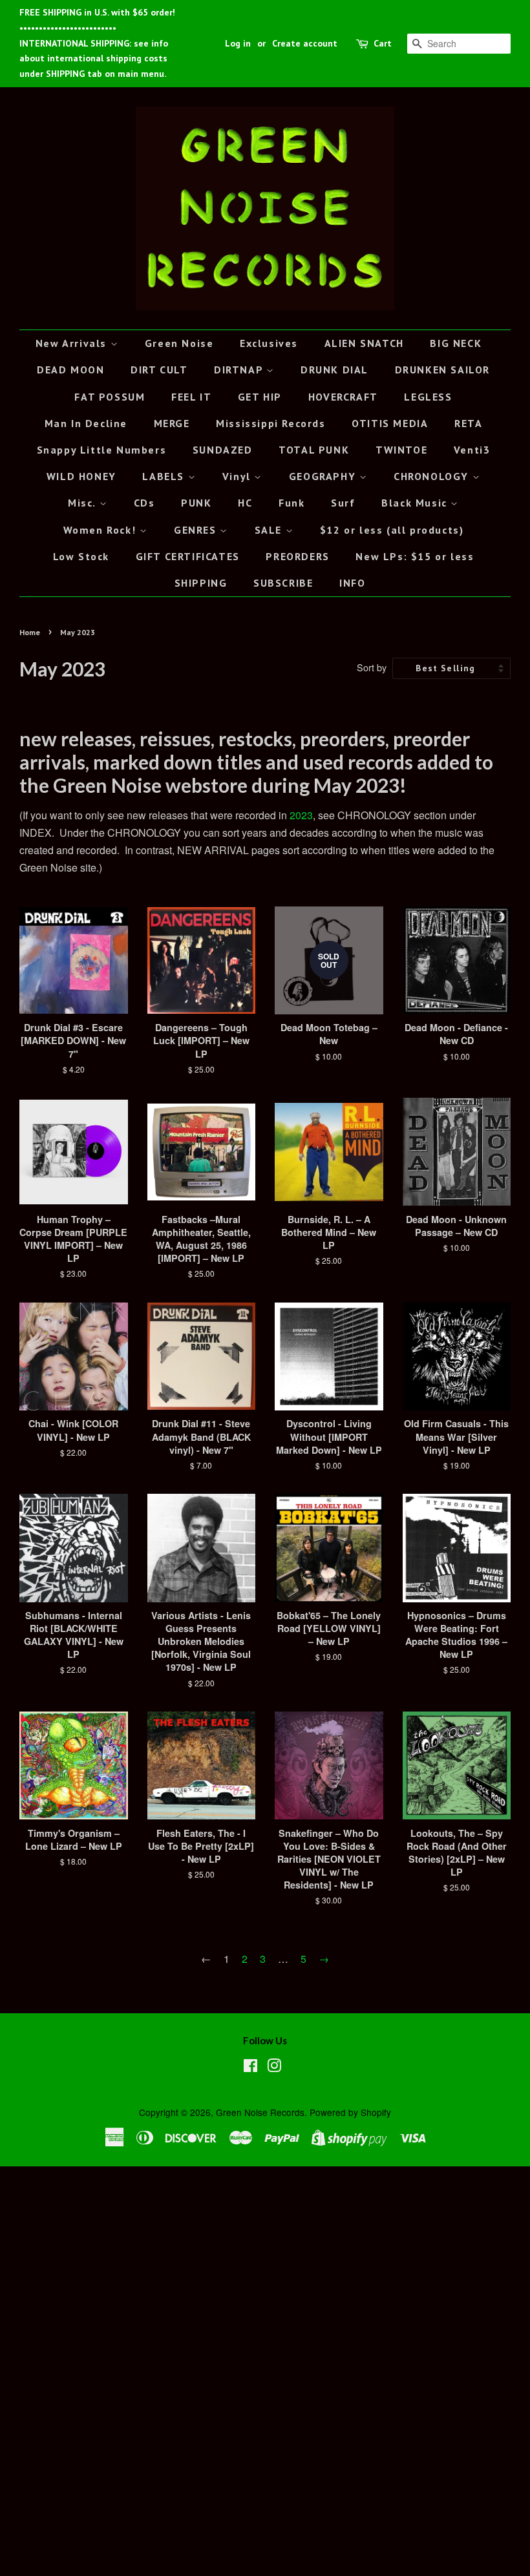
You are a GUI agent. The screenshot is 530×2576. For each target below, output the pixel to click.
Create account (305, 43)
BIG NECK (456, 343)
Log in (238, 43)
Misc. (84, 503)
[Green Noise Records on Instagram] (274, 2068)
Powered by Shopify (350, 2112)
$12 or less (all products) (392, 530)
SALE (270, 530)
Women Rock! (101, 530)
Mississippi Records (270, 423)
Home (30, 632)
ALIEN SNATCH (364, 343)
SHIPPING (201, 583)
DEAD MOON (70, 370)
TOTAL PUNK (314, 450)
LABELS (165, 476)
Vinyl (238, 476)
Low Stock (81, 556)
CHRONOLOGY (433, 476)
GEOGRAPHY (324, 476)
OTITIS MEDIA (390, 423)
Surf (343, 503)
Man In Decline (86, 423)
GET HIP (260, 397)
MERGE (172, 423)
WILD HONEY (81, 476)
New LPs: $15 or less (415, 556)
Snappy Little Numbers (102, 450)
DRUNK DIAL (334, 370)
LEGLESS (428, 397)
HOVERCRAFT (343, 397)
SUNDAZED (223, 450)
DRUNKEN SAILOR (442, 370)
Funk (291, 503)
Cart (383, 43)
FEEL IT (191, 397)
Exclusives (269, 343)
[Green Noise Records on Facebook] (250, 2068)
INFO (352, 583)
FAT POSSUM (110, 397)
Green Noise (179, 343)
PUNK (196, 503)
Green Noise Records (260, 2112)
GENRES (197, 530)
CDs (144, 503)
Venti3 (472, 450)
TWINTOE (401, 450)
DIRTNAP (240, 370)
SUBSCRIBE (283, 583)
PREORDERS (297, 556)
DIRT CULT (159, 370)
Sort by (372, 667)
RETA (468, 423)
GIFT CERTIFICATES (188, 556)
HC (245, 503)
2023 (301, 815)
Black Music (416, 503)
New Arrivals (73, 343)
